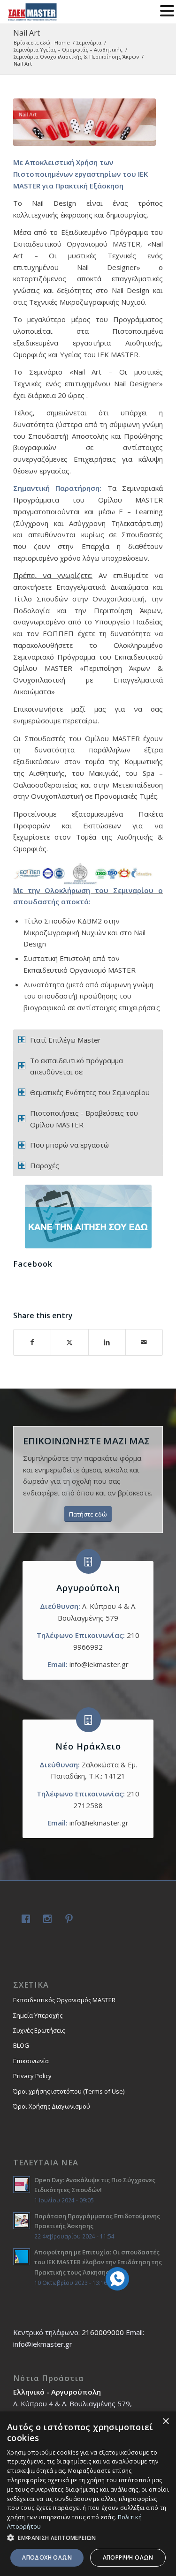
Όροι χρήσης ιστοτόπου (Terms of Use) (69, 2091)
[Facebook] (24, 1920)
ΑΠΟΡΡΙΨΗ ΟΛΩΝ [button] (128, 2557)
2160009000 (103, 2332)
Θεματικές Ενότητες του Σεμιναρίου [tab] (90, 1092)
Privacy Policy (32, 2076)
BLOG (21, 2045)
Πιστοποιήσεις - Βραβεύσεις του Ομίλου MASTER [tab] (84, 1119)
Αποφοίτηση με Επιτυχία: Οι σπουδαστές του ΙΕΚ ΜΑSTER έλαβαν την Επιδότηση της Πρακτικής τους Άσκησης (98, 2262)
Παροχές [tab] (45, 1165)
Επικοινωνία (31, 2061)
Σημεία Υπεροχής (38, 2015)
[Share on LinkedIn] (107, 1342)
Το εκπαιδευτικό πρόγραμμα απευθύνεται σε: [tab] (77, 1066)
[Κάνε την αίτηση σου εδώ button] (88, 1217)
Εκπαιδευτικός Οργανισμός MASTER (64, 2000)
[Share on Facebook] (32, 1342)
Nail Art (27, 33)
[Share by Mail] (144, 1342)
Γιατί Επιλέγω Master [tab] (65, 1040)
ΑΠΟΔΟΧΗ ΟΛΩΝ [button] (47, 2557)
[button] (88, 2538)
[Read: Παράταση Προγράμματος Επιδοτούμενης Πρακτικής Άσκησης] (22, 2221)
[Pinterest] (67, 1920)
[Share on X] (69, 1342)
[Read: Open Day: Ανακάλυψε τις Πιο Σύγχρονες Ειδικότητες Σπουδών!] (22, 2185)
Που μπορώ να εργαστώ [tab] (69, 1145)
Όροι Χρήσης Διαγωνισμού (52, 2106)
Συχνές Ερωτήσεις (39, 2030)
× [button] (165, 2422)
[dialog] (88, 2494)
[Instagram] (46, 1920)
